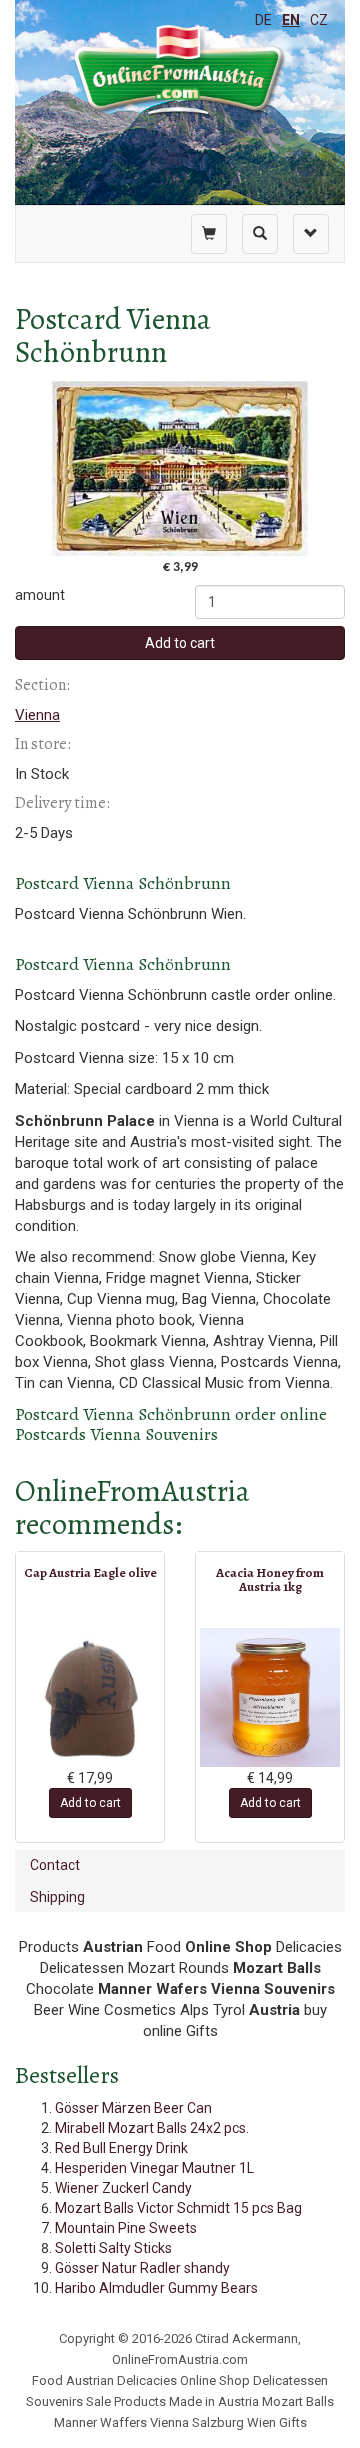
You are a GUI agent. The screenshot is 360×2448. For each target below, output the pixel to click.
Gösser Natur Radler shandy (142, 2268)
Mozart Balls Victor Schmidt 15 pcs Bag (178, 2208)
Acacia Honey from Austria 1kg (270, 1579)
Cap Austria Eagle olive (90, 1572)
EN (291, 20)
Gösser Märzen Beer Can (133, 2108)
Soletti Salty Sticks (113, 2248)
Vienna (37, 715)
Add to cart (180, 643)
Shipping (57, 1897)
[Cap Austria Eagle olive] (90, 1698)
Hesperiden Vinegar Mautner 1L (154, 2168)
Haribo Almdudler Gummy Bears (156, 2288)
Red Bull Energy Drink (121, 2148)
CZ (319, 20)
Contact (55, 1865)
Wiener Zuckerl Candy (123, 2188)
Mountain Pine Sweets (126, 2228)
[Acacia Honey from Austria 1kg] (270, 1697)
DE (263, 20)
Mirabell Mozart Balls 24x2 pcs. (152, 2128)
